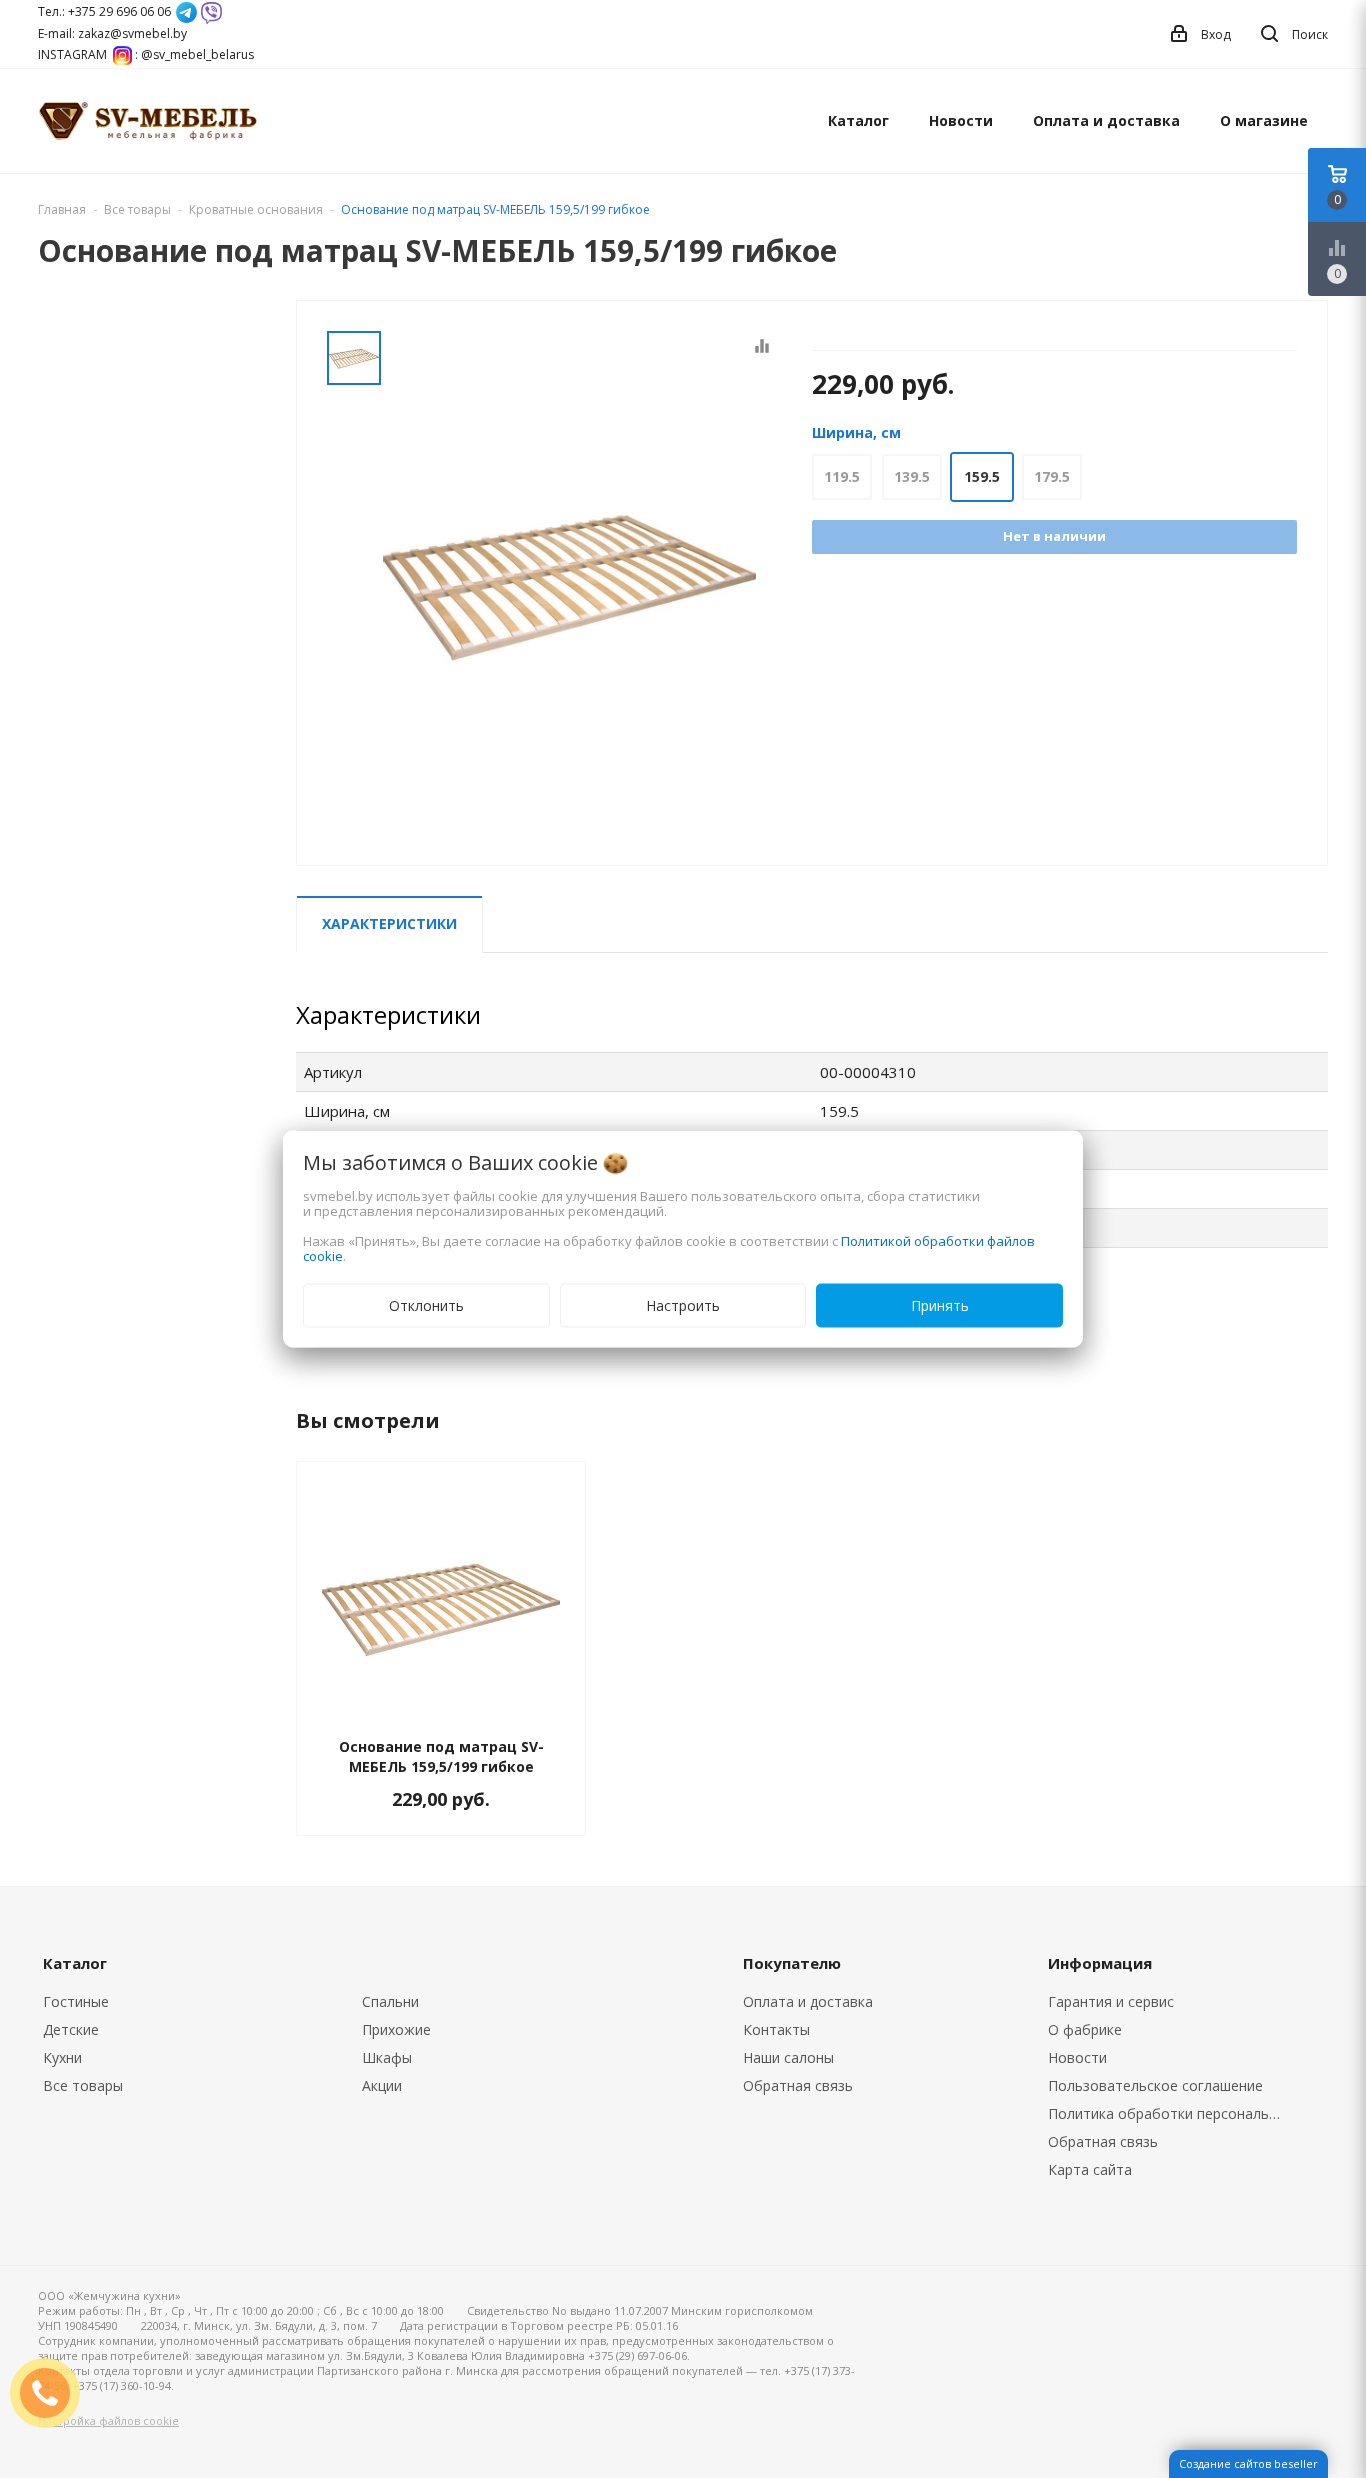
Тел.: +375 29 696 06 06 (104, 11)
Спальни (390, 2001)
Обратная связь (798, 2085)
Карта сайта (1090, 2169)
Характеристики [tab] (389, 923)
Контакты (776, 2029)
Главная (62, 209)
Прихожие (396, 2029)
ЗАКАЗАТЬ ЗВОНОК (53, 2392)
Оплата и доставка (1106, 120)
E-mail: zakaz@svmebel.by (112, 33)
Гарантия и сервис (1111, 2001)
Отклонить (426, 1305)
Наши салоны (788, 2057)
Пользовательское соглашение (1155, 2085)
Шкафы (387, 2057)
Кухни (62, 2057)
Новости (961, 120)
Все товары (83, 2085)
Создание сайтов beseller (1248, 2463)
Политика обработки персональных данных (1170, 2113)
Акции (382, 2085)
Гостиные (76, 2001)
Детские (71, 2029)
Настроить (683, 1305)
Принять (940, 1305)
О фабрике (1085, 2029)
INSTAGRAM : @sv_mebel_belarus (146, 54)
